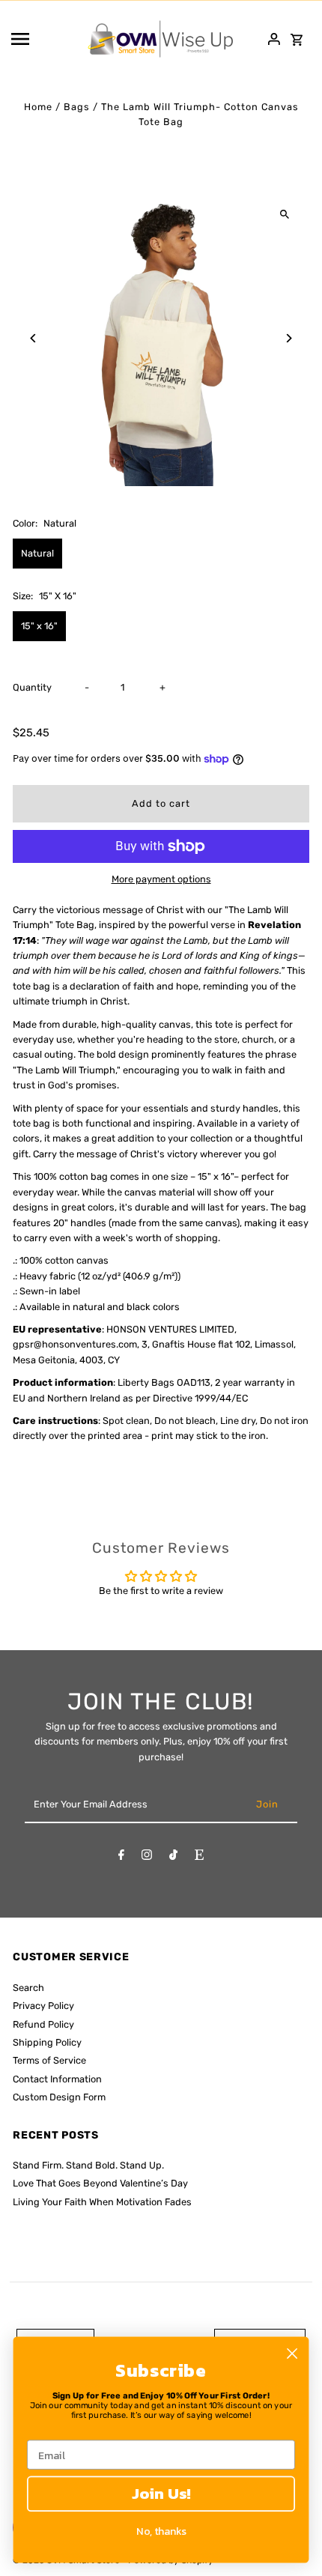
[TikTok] (173, 1857)
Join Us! (161, 2494)
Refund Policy (43, 2024)
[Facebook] (121, 1857)
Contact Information (57, 2079)
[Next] (289, 338)
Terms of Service (49, 2060)
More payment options (161, 879)
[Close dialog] (292, 2354)
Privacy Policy (43, 2006)
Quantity (32, 687)
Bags (77, 107)
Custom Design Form (59, 2097)
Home (38, 107)
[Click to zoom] (285, 215)
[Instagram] (147, 1857)
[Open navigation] (44, 39)
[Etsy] (199, 1857)
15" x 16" (39, 626)
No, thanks (161, 2531)
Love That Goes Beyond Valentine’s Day (100, 2183)
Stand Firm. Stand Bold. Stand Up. (88, 2165)
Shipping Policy (47, 2042)
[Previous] (33, 338)
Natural (37, 553)
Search (28, 1988)
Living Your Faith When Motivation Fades (102, 2202)
